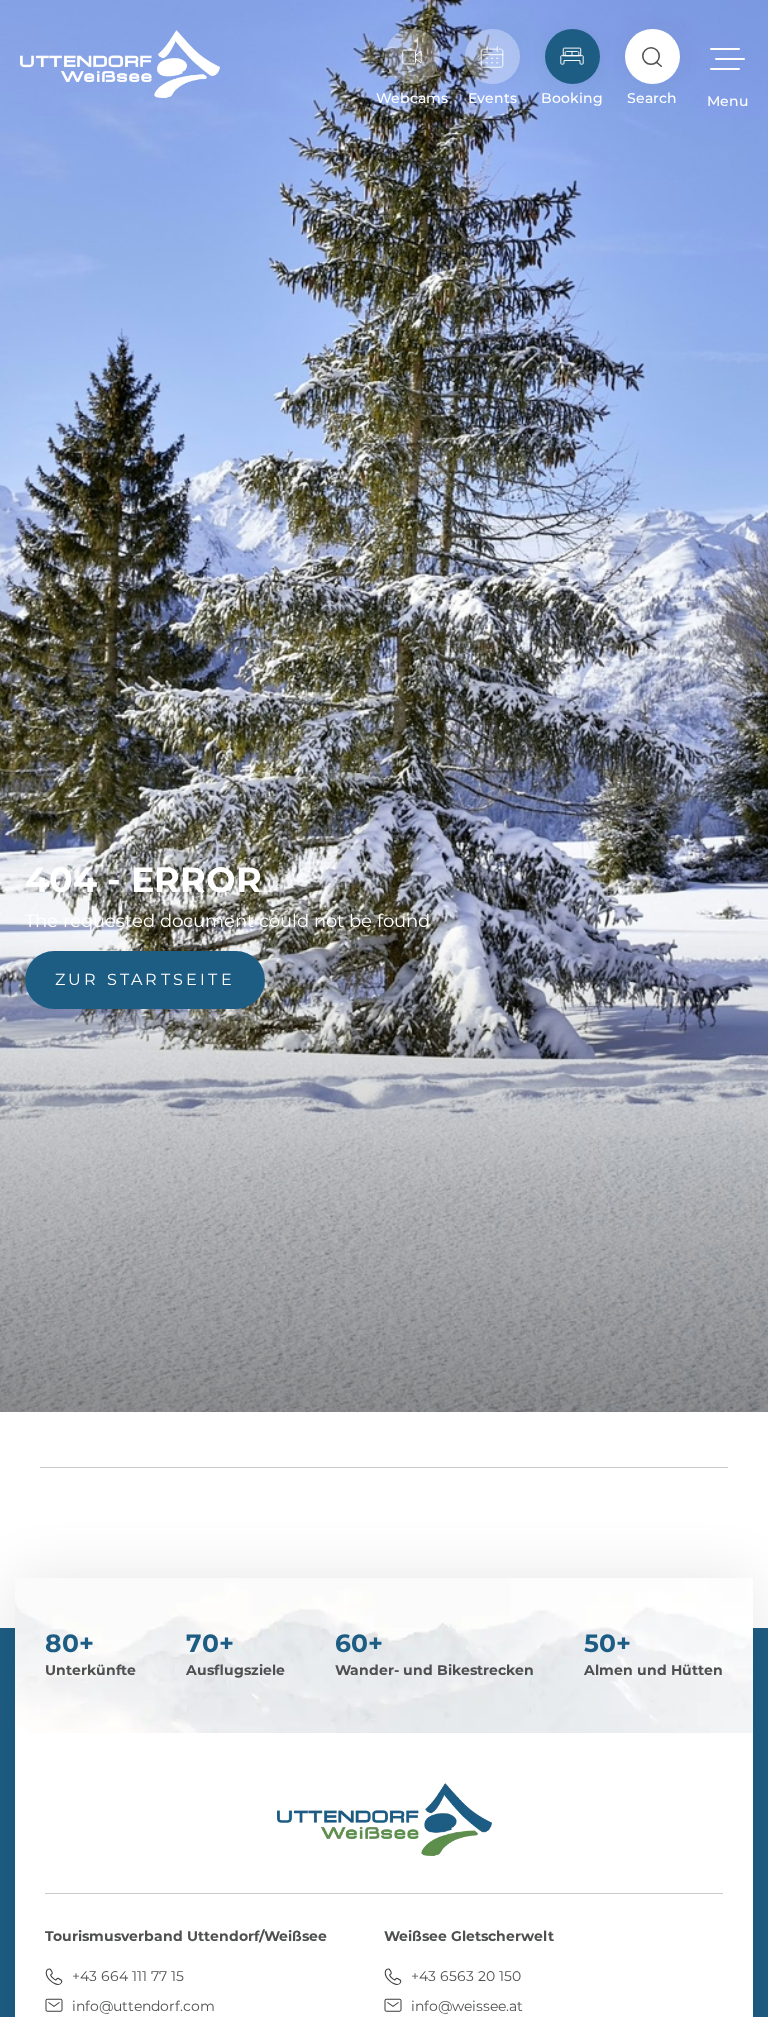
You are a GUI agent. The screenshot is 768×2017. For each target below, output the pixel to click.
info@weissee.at (465, 2006)
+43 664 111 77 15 (126, 1976)
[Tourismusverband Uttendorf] (120, 64)
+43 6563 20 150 (464, 1976)
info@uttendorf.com (141, 2006)
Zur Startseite (145, 979)
